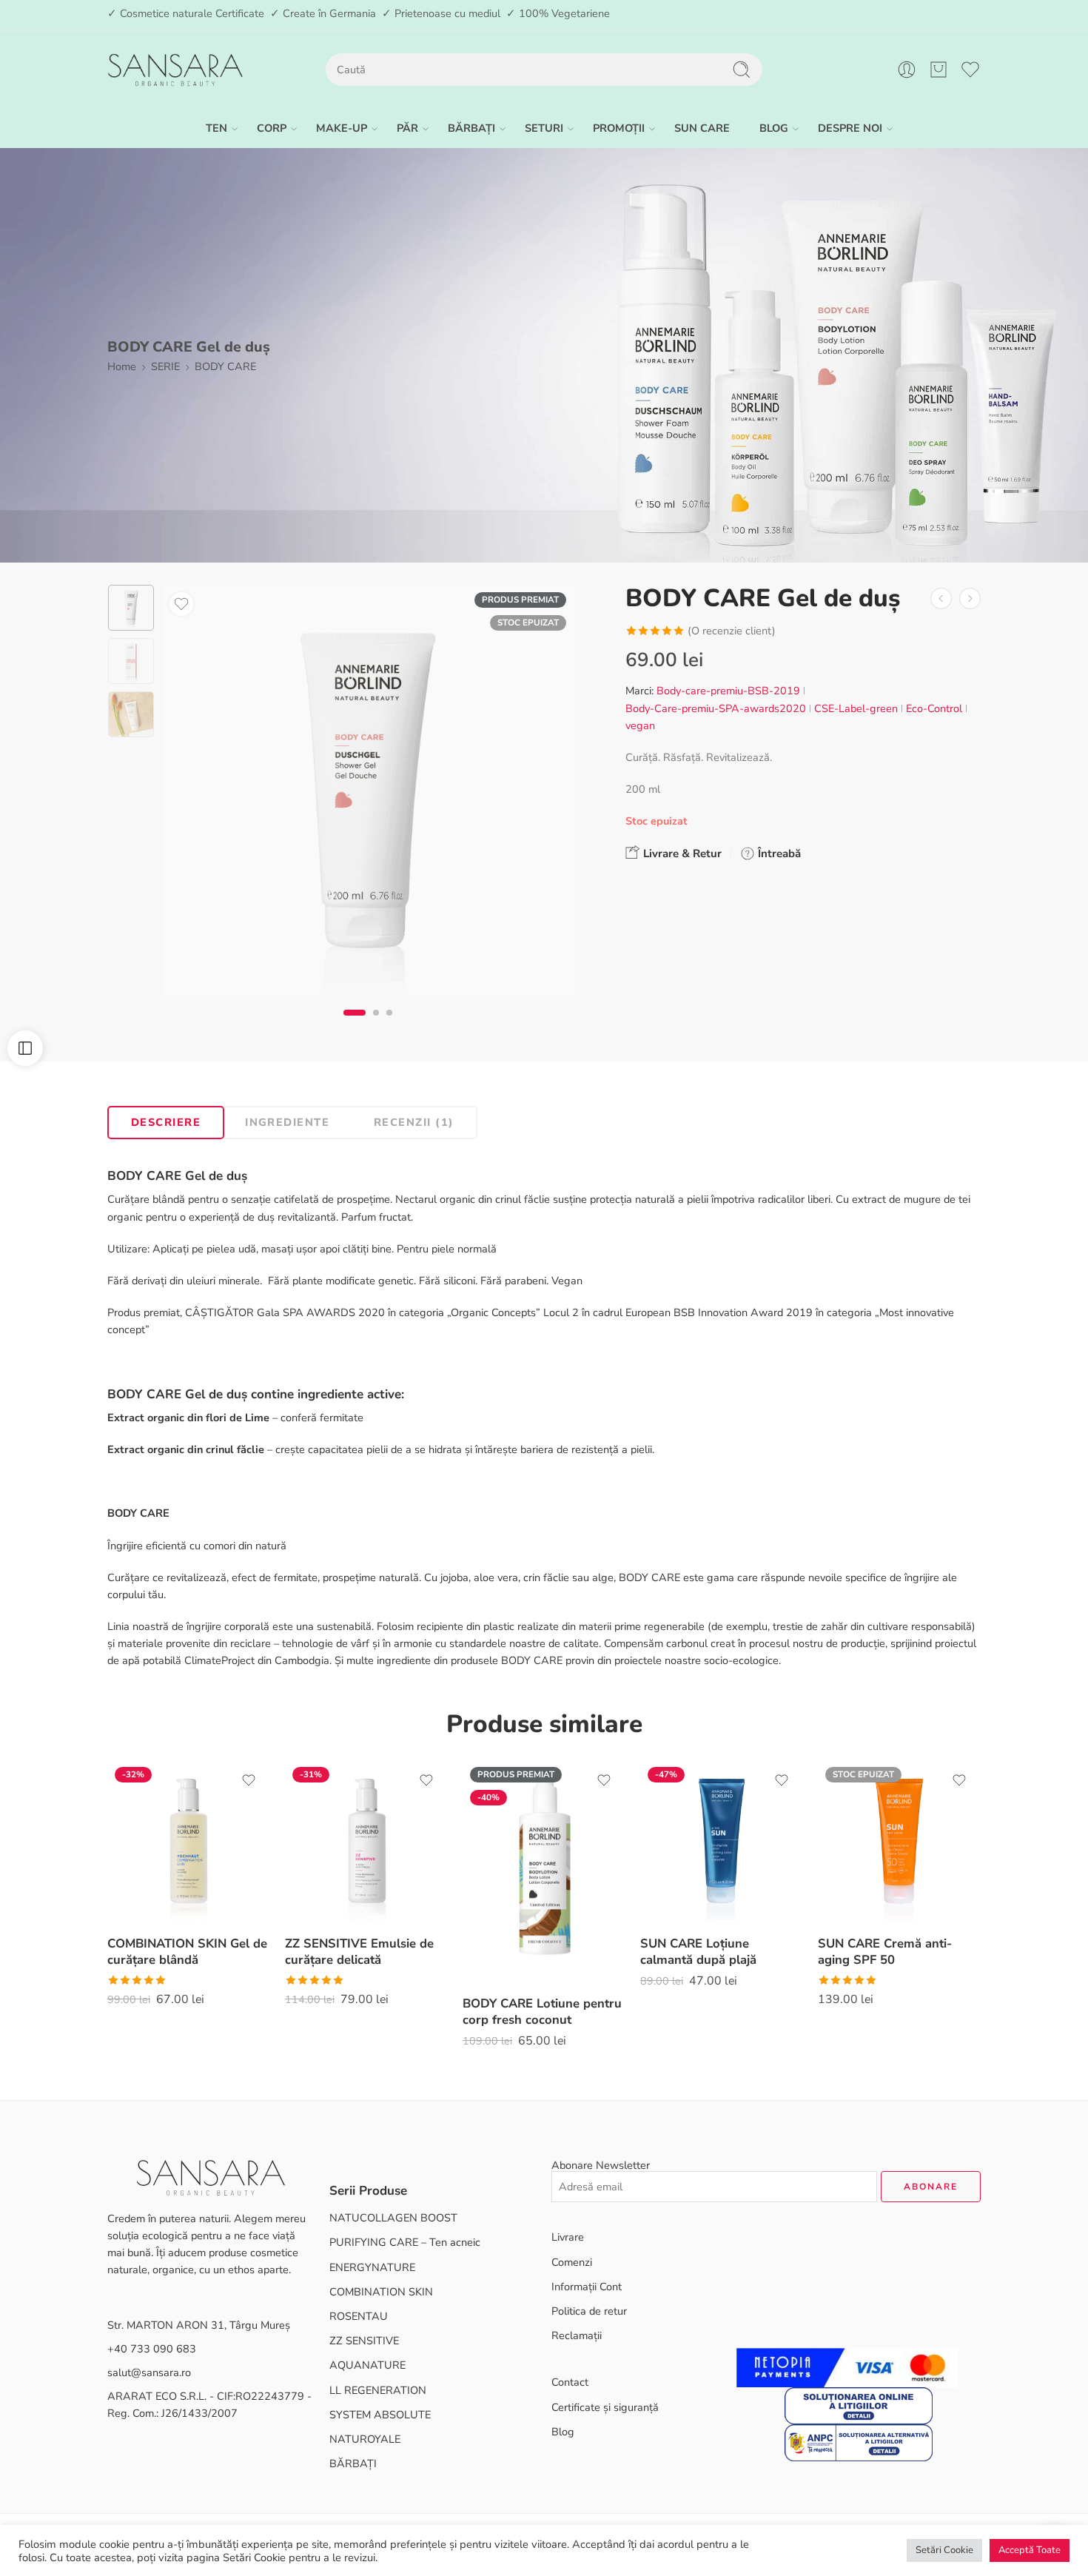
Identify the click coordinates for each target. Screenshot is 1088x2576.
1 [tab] (355, 1025)
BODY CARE (225, 366)
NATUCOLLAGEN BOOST (393, 2218)
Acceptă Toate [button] (1030, 2550)
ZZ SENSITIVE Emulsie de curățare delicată (359, 1952)
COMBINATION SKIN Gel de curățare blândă (187, 1952)
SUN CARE (702, 128)
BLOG (774, 128)
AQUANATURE (367, 2365)
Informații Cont (587, 2287)
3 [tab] (389, 1025)
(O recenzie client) (732, 631)
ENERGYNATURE (372, 2267)
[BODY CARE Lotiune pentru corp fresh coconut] (544, 1871)
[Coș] (938, 70)
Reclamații (577, 2335)
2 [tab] (376, 1025)
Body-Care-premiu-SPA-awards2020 (716, 708)
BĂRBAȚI (471, 128)
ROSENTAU (359, 2316)
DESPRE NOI (850, 128)
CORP (272, 128)
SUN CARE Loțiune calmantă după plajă (698, 1952)
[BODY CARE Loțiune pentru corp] (970, 598)
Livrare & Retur (681, 853)
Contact (570, 2382)
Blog (563, 2432)
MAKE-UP (342, 128)
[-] (175, 70)
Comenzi (572, 2262)
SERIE (165, 366)
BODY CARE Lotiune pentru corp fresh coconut (542, 2012)
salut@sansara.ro (149, 2372)
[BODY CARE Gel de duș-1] (131, 608)
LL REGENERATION (378, 2390)
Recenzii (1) (414, 1122)
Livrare (568, 2237)
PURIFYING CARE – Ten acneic (405, 2242)
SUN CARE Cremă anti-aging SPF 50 (885, 1952)
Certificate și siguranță (605, 2407)
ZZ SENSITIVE (364, 2341)
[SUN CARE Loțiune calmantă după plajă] (722, 1841)
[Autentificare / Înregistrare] (907, 70)
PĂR (407, 128)
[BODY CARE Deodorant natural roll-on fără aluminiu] (941, 598)
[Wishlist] (181, 604)
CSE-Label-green (856, 708)
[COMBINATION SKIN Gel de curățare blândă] (189, 1841)
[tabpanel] (368, 794)
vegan (640, 725)
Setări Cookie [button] (944, 2550)
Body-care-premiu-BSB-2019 (728, 691)
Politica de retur (589, 2311)
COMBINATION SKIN (381, 2292)
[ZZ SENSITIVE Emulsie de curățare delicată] (366, 1841)
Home (122, 366)
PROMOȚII (619, 128)
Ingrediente (287, 1122)
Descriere (166, 1122)
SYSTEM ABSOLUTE (380, 2415)
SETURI (544, 128)
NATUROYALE (365, 2439)
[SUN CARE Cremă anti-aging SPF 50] (899, 1841)
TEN (216, 128)
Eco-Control (934, 708)
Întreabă (778, 853)
